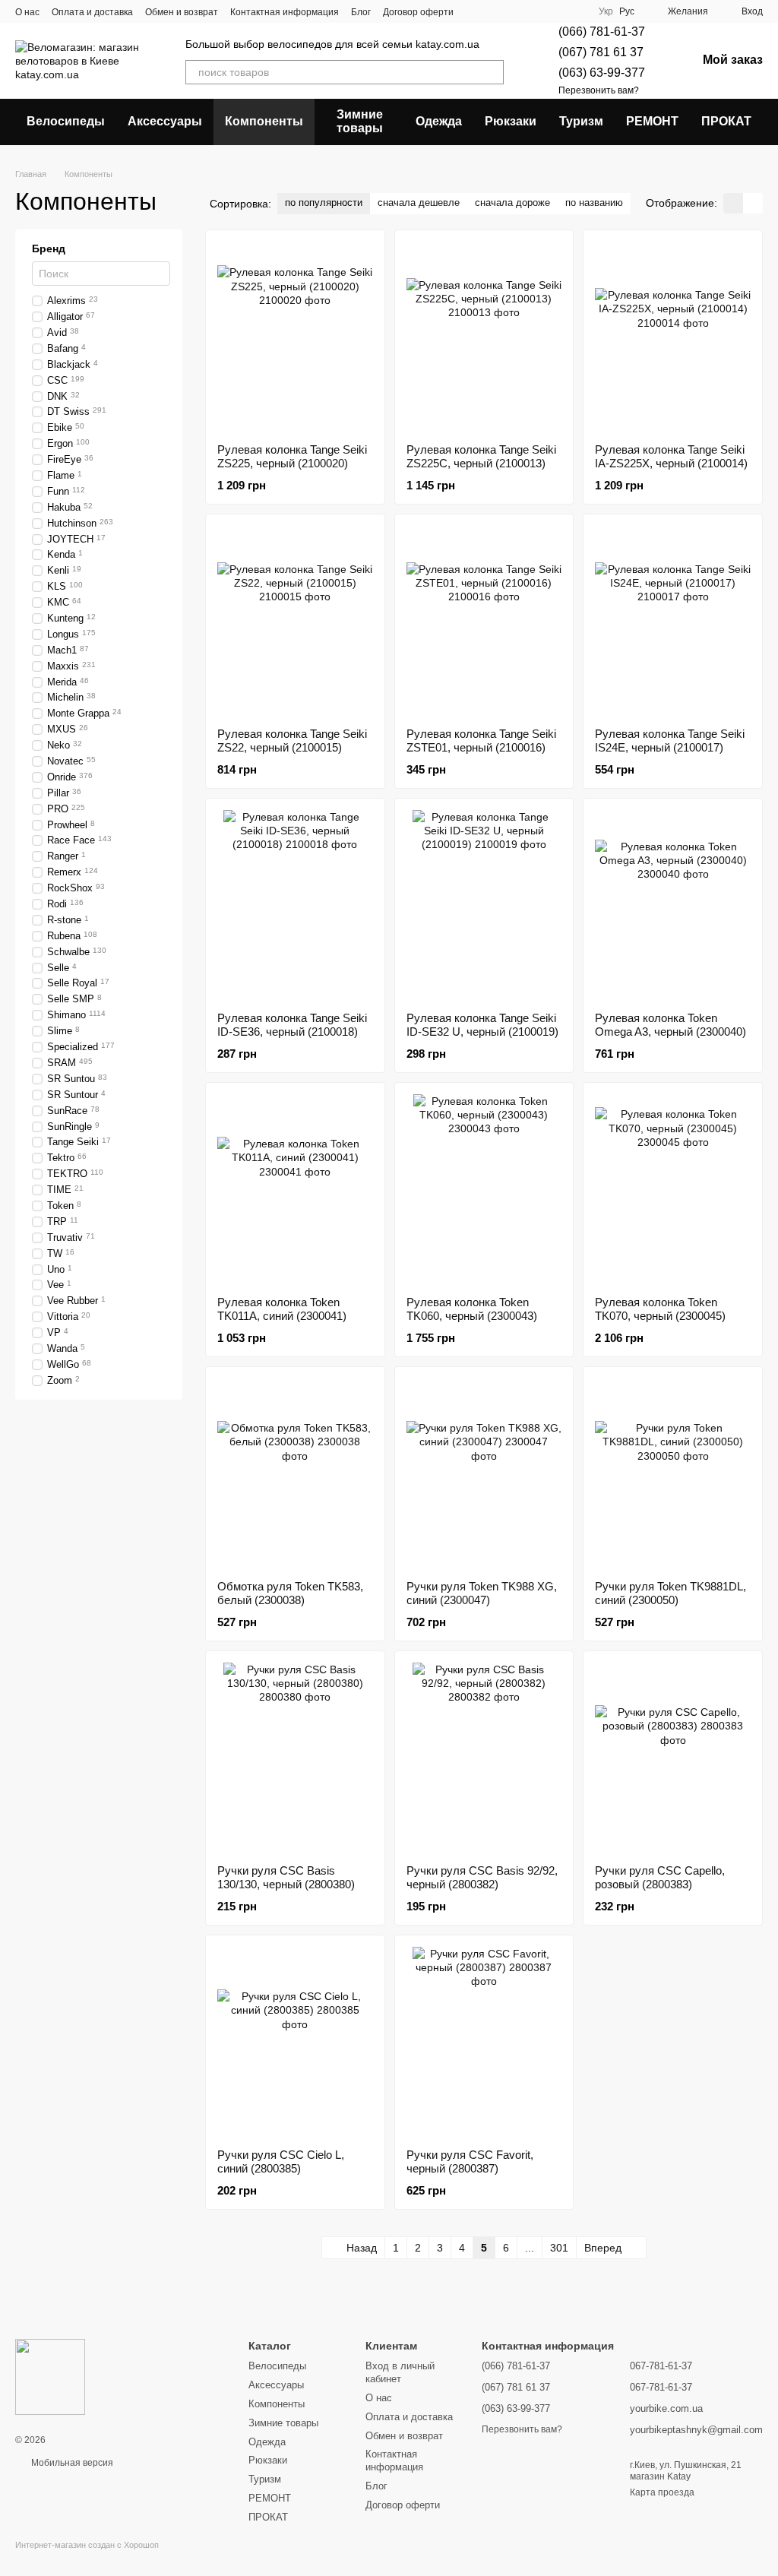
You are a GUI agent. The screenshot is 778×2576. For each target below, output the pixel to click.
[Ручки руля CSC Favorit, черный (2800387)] (484, 2042)
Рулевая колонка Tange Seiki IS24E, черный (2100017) (670, 741)
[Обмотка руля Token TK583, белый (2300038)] (295, 1473)
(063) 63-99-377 (602, 73)
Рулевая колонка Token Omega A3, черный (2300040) (670, 1025)
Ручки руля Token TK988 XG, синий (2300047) (482, 1593)
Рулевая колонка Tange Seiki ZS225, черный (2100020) (292, 456)
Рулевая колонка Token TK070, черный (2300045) (660, 1309)
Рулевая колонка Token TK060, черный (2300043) (472, 1309)
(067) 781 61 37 (601, 52)
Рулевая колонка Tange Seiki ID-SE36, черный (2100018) (292, 1025)
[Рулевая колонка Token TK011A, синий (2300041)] (295, 1189)
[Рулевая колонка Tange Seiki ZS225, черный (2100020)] (295, 337)
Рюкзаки (511, 121)
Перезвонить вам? (599, 90)
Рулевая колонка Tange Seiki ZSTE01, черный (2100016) (481, 741)
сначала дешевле (419, 203)
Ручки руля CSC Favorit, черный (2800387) (470, 2161)
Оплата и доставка (92, 12)
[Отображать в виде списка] (753, 203)
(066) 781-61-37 (602, 32)
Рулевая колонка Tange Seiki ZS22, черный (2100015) (292, 741)
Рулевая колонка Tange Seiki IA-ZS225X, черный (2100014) (671, 456)
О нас (27, 12)
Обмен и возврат (182, 12)
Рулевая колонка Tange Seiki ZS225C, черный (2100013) (481, 456)
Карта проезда (662, 2492)
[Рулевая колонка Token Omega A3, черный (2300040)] (673, 905)
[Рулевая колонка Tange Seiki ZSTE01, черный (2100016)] (484, 621)
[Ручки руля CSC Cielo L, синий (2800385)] (295, 2042)
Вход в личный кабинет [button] (400, 2372)
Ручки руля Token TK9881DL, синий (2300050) (670, 1593)
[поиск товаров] (492, 72)
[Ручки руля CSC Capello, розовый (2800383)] (673, 1758)
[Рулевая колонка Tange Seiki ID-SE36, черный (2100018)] (295, 905)
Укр (606, 11)
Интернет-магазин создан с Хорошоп (87, 2545)
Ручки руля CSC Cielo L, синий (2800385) (281, 2161)
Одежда (439, 121)
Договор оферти (418, 12)
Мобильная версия (71, 2463)
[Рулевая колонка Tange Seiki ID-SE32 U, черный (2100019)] (484, 905)
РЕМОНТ (652, 121)
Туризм (581, 121)
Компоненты (264, 121)
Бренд (49, 248)
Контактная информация (285, 12)
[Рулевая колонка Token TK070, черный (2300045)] (673, 1189)
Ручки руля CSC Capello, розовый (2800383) (660, 1877)
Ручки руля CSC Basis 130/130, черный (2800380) (286, 1877)
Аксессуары (165, 121)
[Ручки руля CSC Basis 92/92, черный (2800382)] (484, 1758)
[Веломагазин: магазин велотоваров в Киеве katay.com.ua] (50, 2376)
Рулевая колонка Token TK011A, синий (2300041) (282, 1309)
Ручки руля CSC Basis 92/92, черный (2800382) (482, 1877)
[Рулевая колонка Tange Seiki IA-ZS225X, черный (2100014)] (673, 337)
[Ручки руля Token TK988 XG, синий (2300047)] (484, 1473)
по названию (594, 203)
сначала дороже (512, 203)
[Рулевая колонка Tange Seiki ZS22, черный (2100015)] (295, 621)
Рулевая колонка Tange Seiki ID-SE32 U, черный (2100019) (482, 1025)
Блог (361, 12)
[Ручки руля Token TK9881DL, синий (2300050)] (673, 1473)
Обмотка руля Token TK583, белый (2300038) (290, 1593)
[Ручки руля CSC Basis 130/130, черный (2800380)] (295, 1758)
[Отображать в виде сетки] (733, 203)
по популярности (324, 203)
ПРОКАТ (726, 121)
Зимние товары (360, 121)
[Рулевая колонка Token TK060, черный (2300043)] (484, 1189)
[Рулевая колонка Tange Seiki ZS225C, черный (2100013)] (484, 337)
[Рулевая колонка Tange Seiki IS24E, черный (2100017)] (673, 621)
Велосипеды (66, 121)
